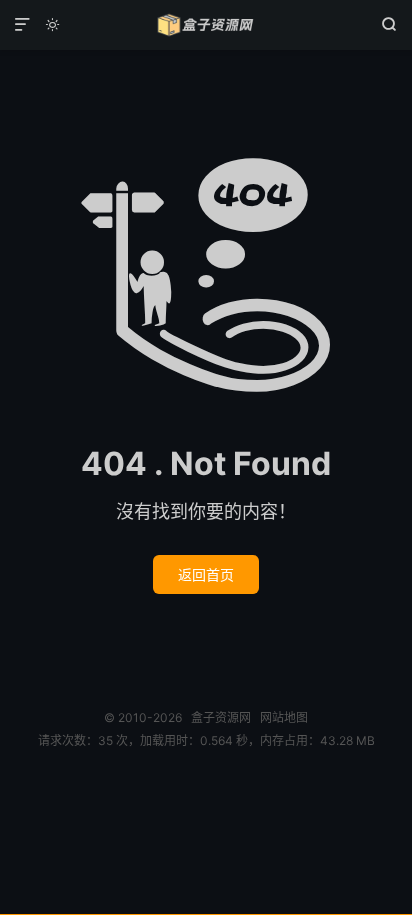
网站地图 (284, 717)
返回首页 (206, 574)
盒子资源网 (205, 25)
